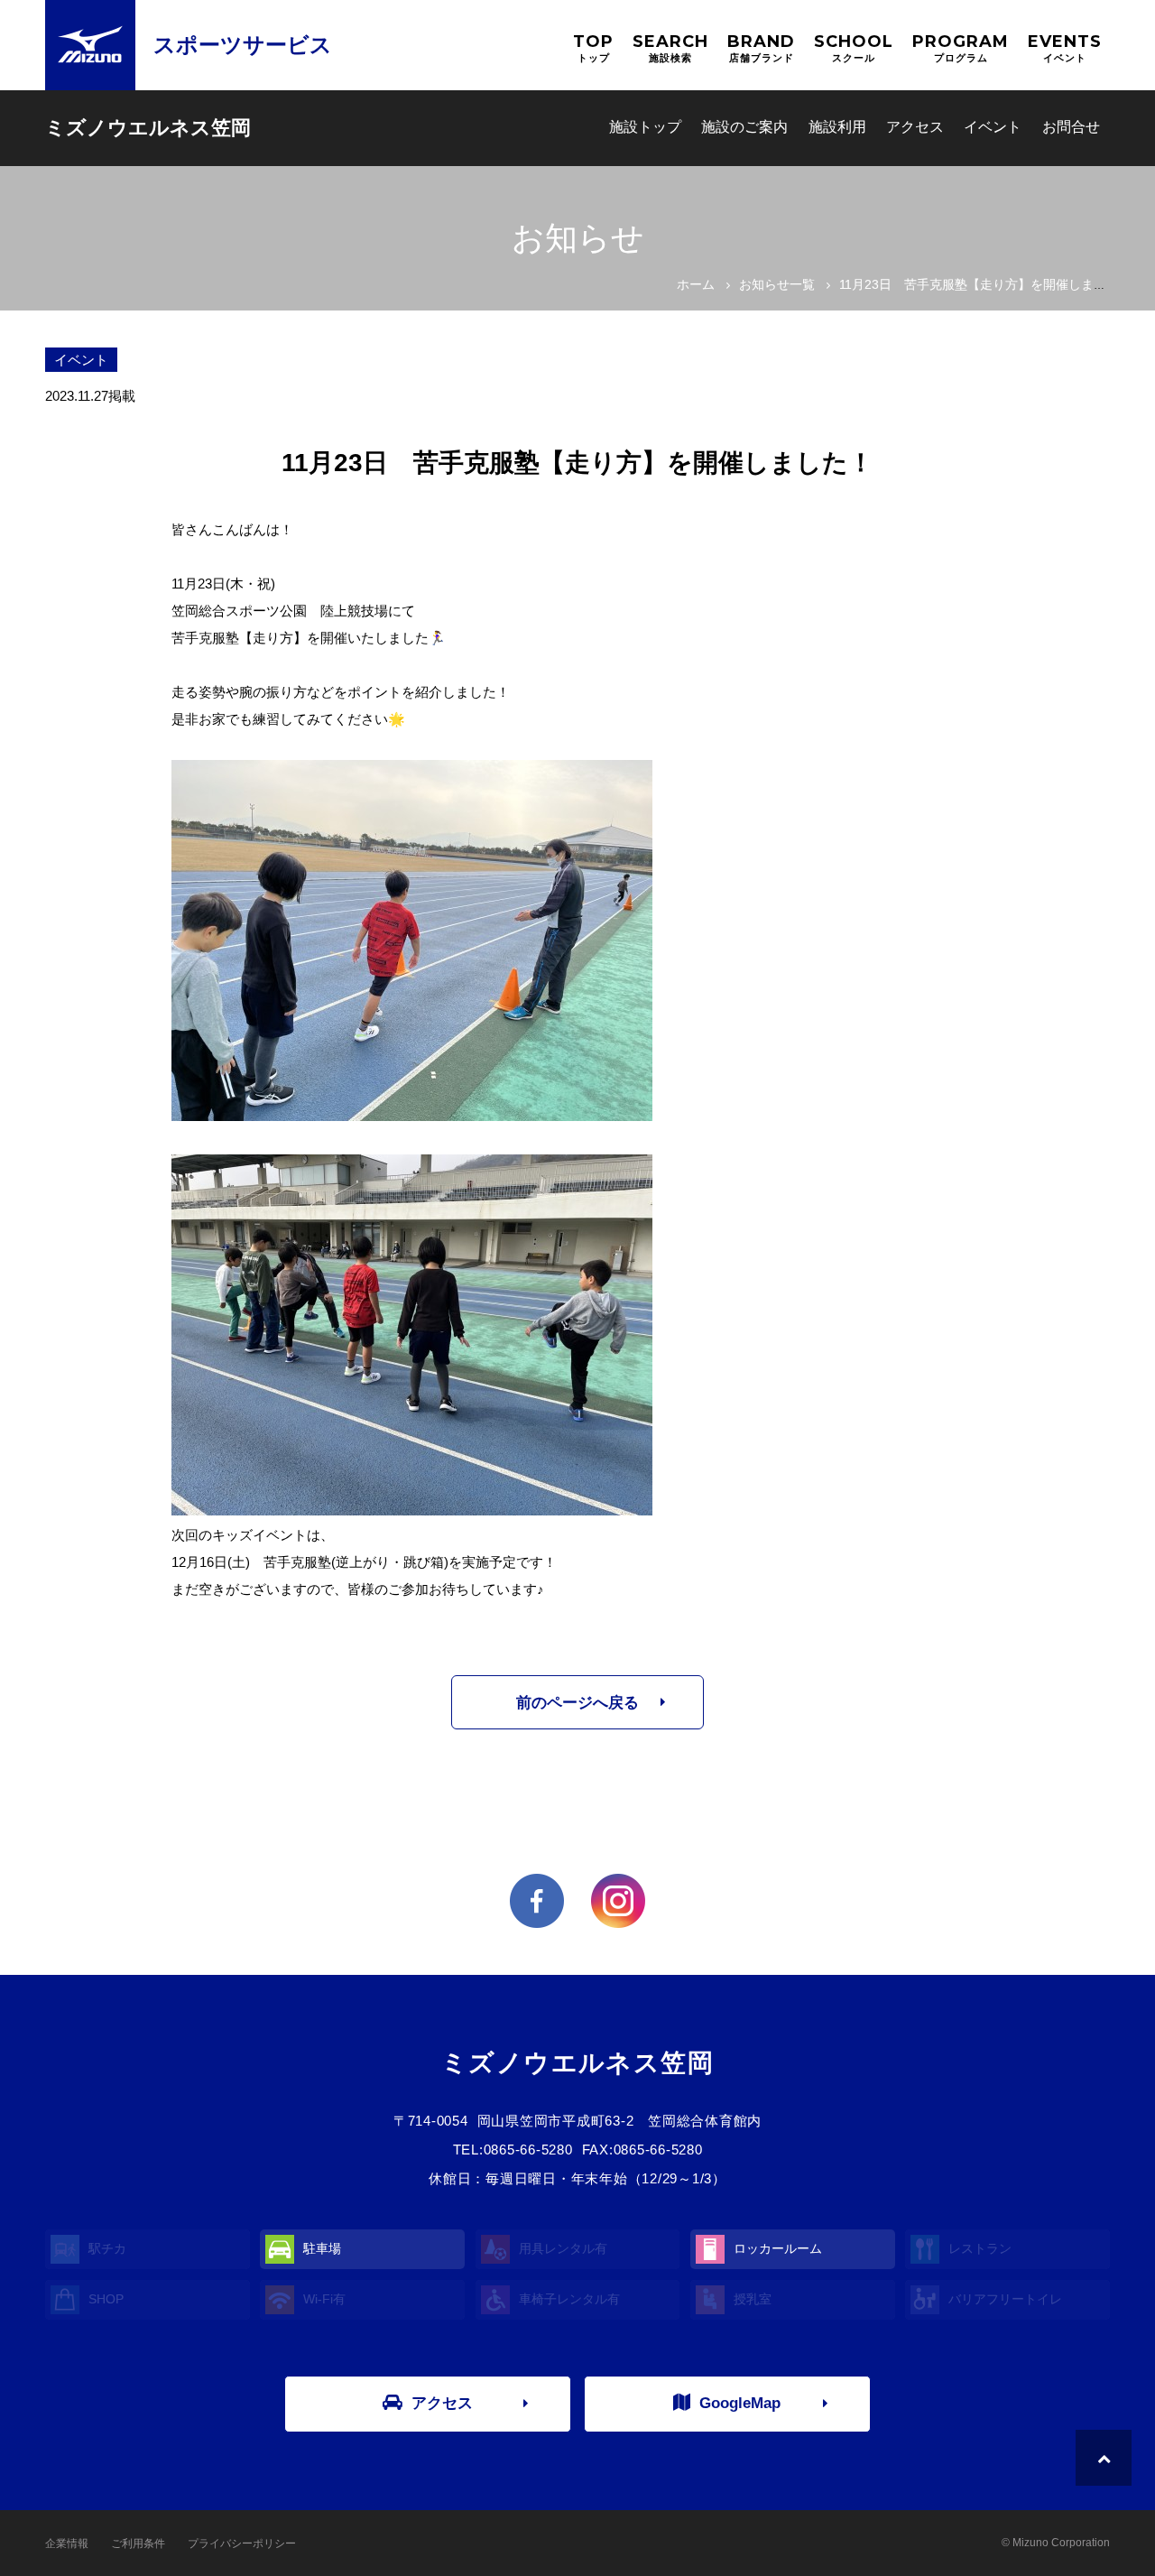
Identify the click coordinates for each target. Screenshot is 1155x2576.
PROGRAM (961, 47)
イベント (993, 127)
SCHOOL (854, 47)
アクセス (915, 127)
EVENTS (1065, 47)
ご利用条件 (138, 2544)
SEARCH (670, 47)
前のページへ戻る (577, 1703)
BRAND (761, 47)
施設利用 (837, 127)
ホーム (696, 284)
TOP (593, 47)
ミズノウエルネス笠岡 (148, 128)
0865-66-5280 (528, 2150)
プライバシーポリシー (242, 2544)
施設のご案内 (744, 127)
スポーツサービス (243, 45)
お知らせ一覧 (777, 284)
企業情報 (67, 2544)
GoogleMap (740, 2403)
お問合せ (1071, 127)
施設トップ (645, 127)
